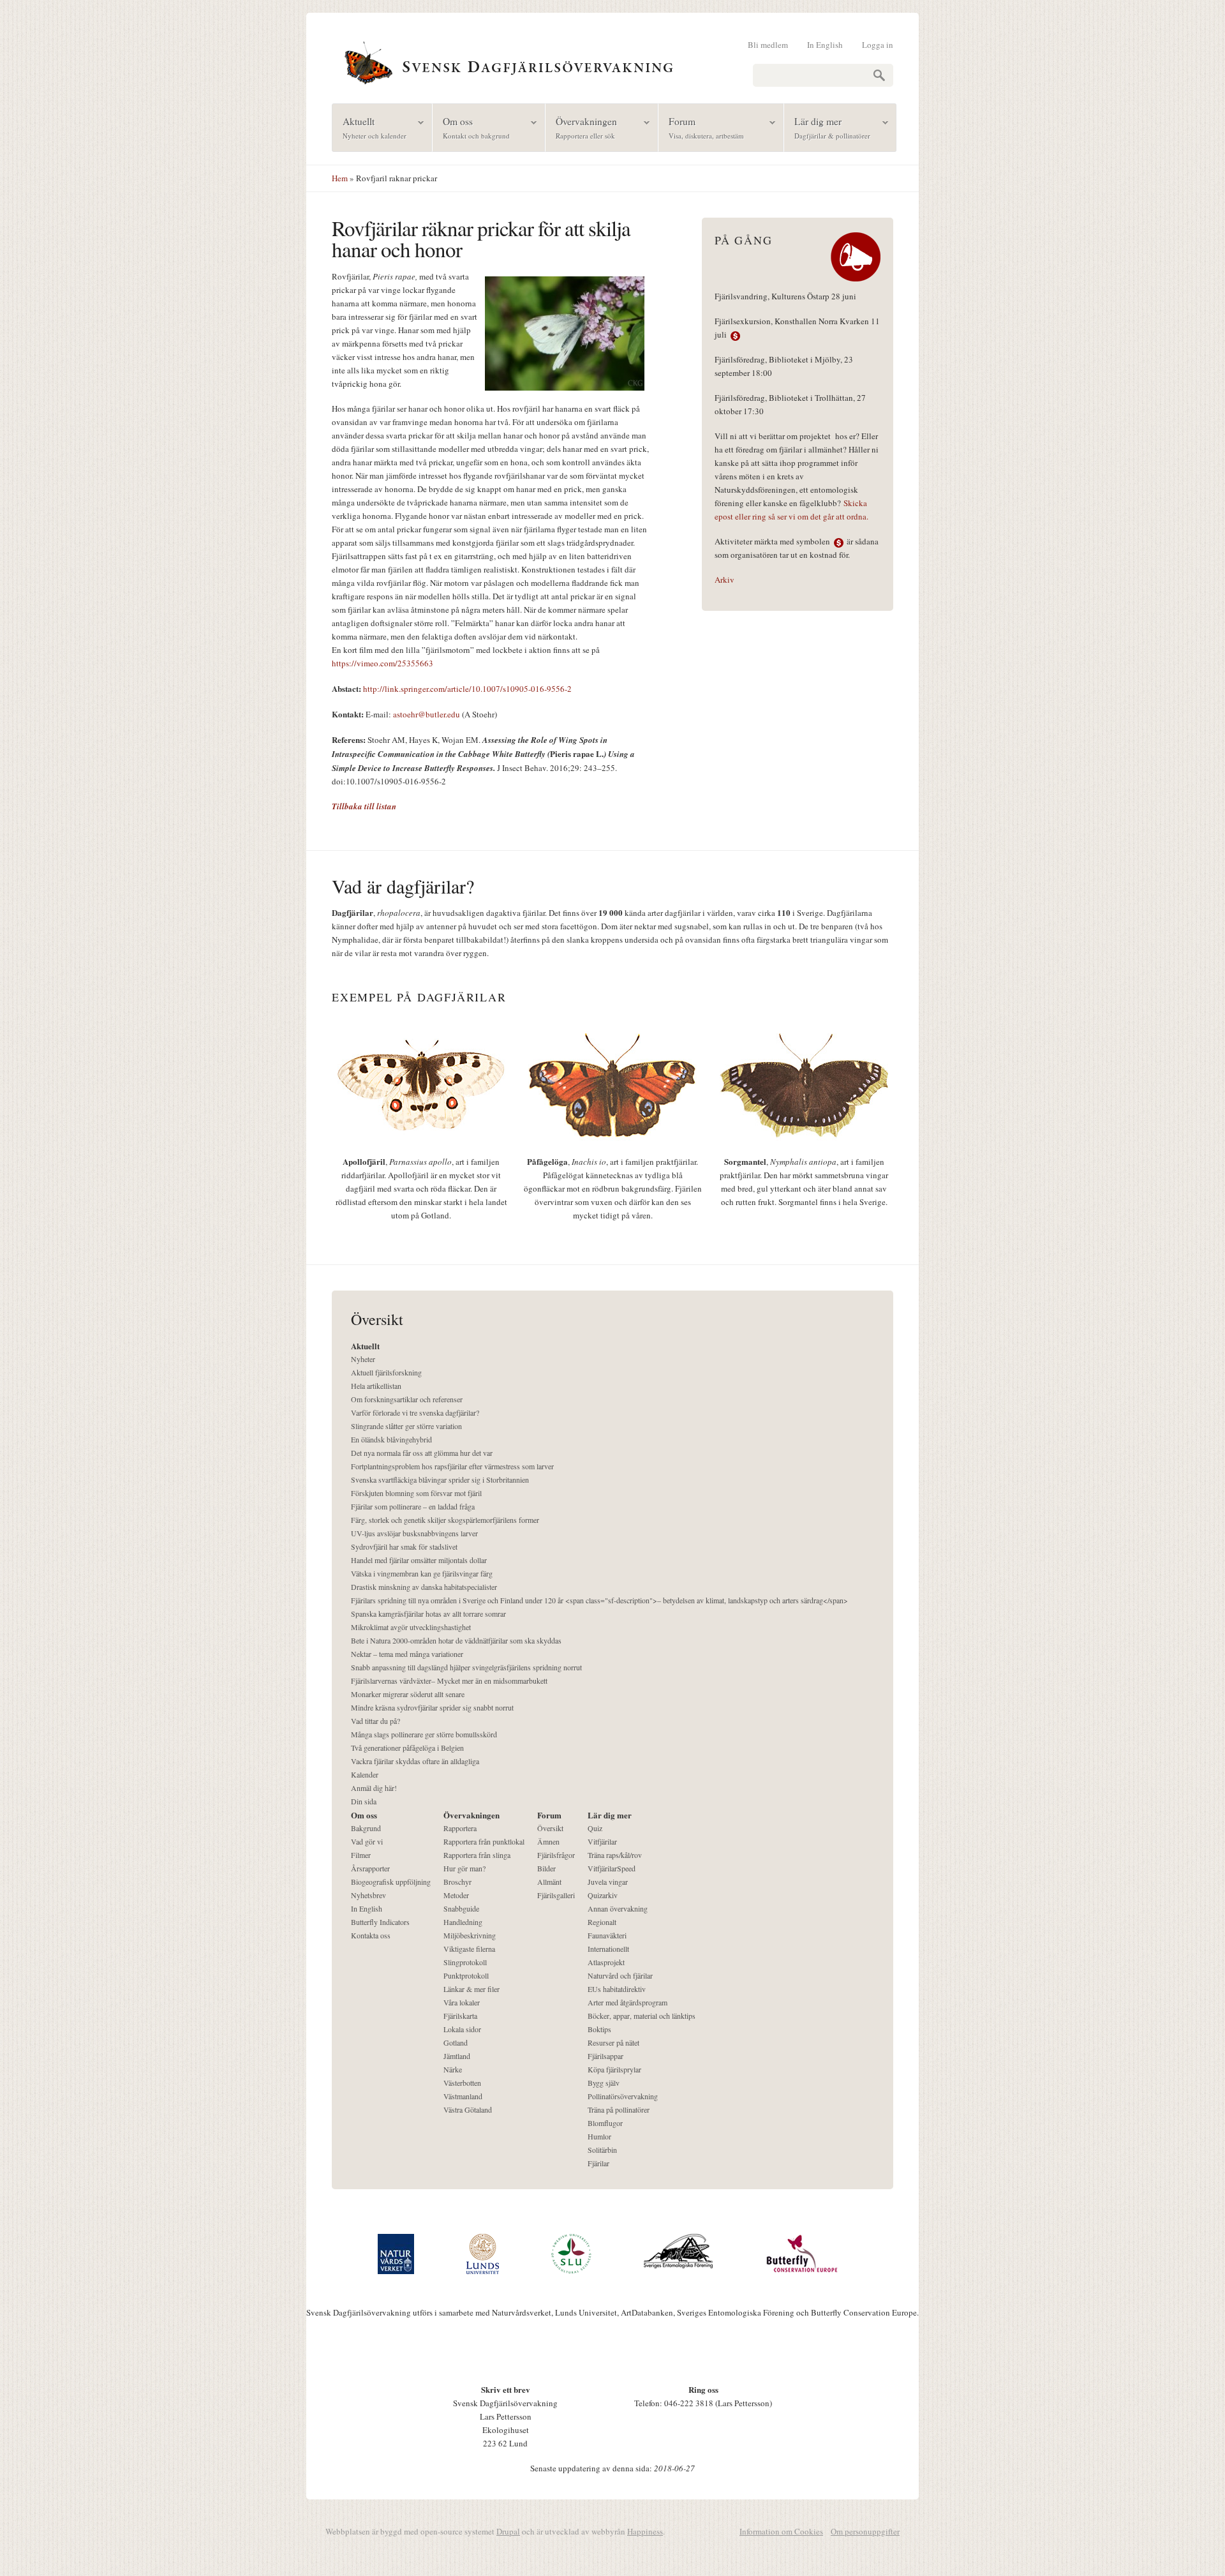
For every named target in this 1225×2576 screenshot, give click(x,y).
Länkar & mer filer (471, 1989)
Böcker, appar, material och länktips (642, 2016)
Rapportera (460, 1828)
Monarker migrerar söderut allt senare (408, 1694)
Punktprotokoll (466, 1975)
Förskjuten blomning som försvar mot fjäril (416, 1493)
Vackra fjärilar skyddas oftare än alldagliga (415, 1761)
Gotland (456, 2042)
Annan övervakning (618, 1908)
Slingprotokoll (465, 1962)
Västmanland (463, 2096)
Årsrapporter (370, 1868)
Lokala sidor (462, 2029)
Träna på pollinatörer (619, 2109)
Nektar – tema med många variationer (407, 1654)
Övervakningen (581, 127)
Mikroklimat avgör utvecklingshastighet (411, 1627)
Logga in (878, 45)
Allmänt (549, 1882)
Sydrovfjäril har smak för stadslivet (404, 1546)
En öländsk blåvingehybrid (391, 1439)
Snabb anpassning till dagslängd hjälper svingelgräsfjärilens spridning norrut (466, 1667)
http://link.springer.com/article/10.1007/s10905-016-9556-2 (466, 689)
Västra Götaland (468, 2109)
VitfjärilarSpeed (612, 1868)
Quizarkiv (603, 1895)
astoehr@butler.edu (427, 714)
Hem (340, 178)
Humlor (599, 2136)
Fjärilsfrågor (556, 1855)
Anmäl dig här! (374, 1788)
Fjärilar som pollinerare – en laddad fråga (413, 1506)
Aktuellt (369, 127)
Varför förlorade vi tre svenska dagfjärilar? (415, 1412)
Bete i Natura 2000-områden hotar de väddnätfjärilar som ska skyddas (456, 1640)
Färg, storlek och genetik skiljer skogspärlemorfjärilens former (445, 1520)
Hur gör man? (464, 1868)
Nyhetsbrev (368, 1895)
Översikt (550, 1828)
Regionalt (602, 1922)
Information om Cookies (781, 2531)
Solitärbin (602, 2150)
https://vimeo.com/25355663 (382, 663)
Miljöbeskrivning (470, 1935)
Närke (453, 2069)
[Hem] (612, 61)
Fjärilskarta (460, 2016)
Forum (701, 127)
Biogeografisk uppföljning (391, 1882)
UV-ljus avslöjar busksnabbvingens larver (414, 1533)
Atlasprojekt (606, 1962)
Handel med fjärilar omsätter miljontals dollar (419, 1560)
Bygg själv (604, 2083)
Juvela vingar (608, 1882)
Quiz (595, 1828)
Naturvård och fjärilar (620, 1975)
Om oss (471, 127)
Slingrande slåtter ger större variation (406, 1426)
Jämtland (457, 2056)
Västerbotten (462, 2083)
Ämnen (548, 1841)
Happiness (645, 2531)
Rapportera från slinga (477, 1855)
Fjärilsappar (605, 2056)
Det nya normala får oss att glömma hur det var (422, 1453)
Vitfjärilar (602, 1841)
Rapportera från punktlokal (484, 1841)
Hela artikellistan (376, 1386)
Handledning (463, 1922)
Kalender (365, 1774)
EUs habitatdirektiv (617, 1989)
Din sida (364, 1801)
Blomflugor (605, 2123)
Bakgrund (366, 1828)
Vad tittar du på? (375, 1721)
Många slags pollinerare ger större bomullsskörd (424, 1734)
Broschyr (457, 1882)
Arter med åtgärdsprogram (627, 2002)
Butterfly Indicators (380, 1922)
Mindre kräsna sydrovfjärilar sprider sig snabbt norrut (432, 1707)
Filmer (361, 1855)
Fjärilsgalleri (556, 1895)
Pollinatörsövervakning (623, 2096)
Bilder (546, 1868)
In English (825, 45)
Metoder (456, 1895)
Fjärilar (598, 2163)
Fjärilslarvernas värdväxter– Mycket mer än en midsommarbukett (449, 1681)
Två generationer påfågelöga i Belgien (407, 1748)
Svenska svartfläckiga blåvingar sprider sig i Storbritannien (440, 1479)
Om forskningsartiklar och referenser (407, 1399)
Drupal (508, 2531)
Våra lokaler (462, 2002)
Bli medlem (768, 45)
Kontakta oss (371, 1935)
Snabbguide (461, 1908)
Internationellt (608, 1949)
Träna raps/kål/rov (615, 1855)
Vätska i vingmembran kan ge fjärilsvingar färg (422, 1573)
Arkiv (724, 580)
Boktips (599, 2029)
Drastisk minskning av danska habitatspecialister (424, 1587)
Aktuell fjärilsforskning (386, 1372)
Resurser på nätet (613, 2042)
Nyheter (363, 1359)
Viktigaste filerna (469, 1949)
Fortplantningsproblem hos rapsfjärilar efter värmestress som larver (452, 1466)
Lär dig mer (827, 127)
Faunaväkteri (607, 1935)
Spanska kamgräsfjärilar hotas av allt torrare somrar (428, 1614)
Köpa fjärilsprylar (614, 2069)
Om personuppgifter (865, 2531)
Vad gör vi (367, 1841)
